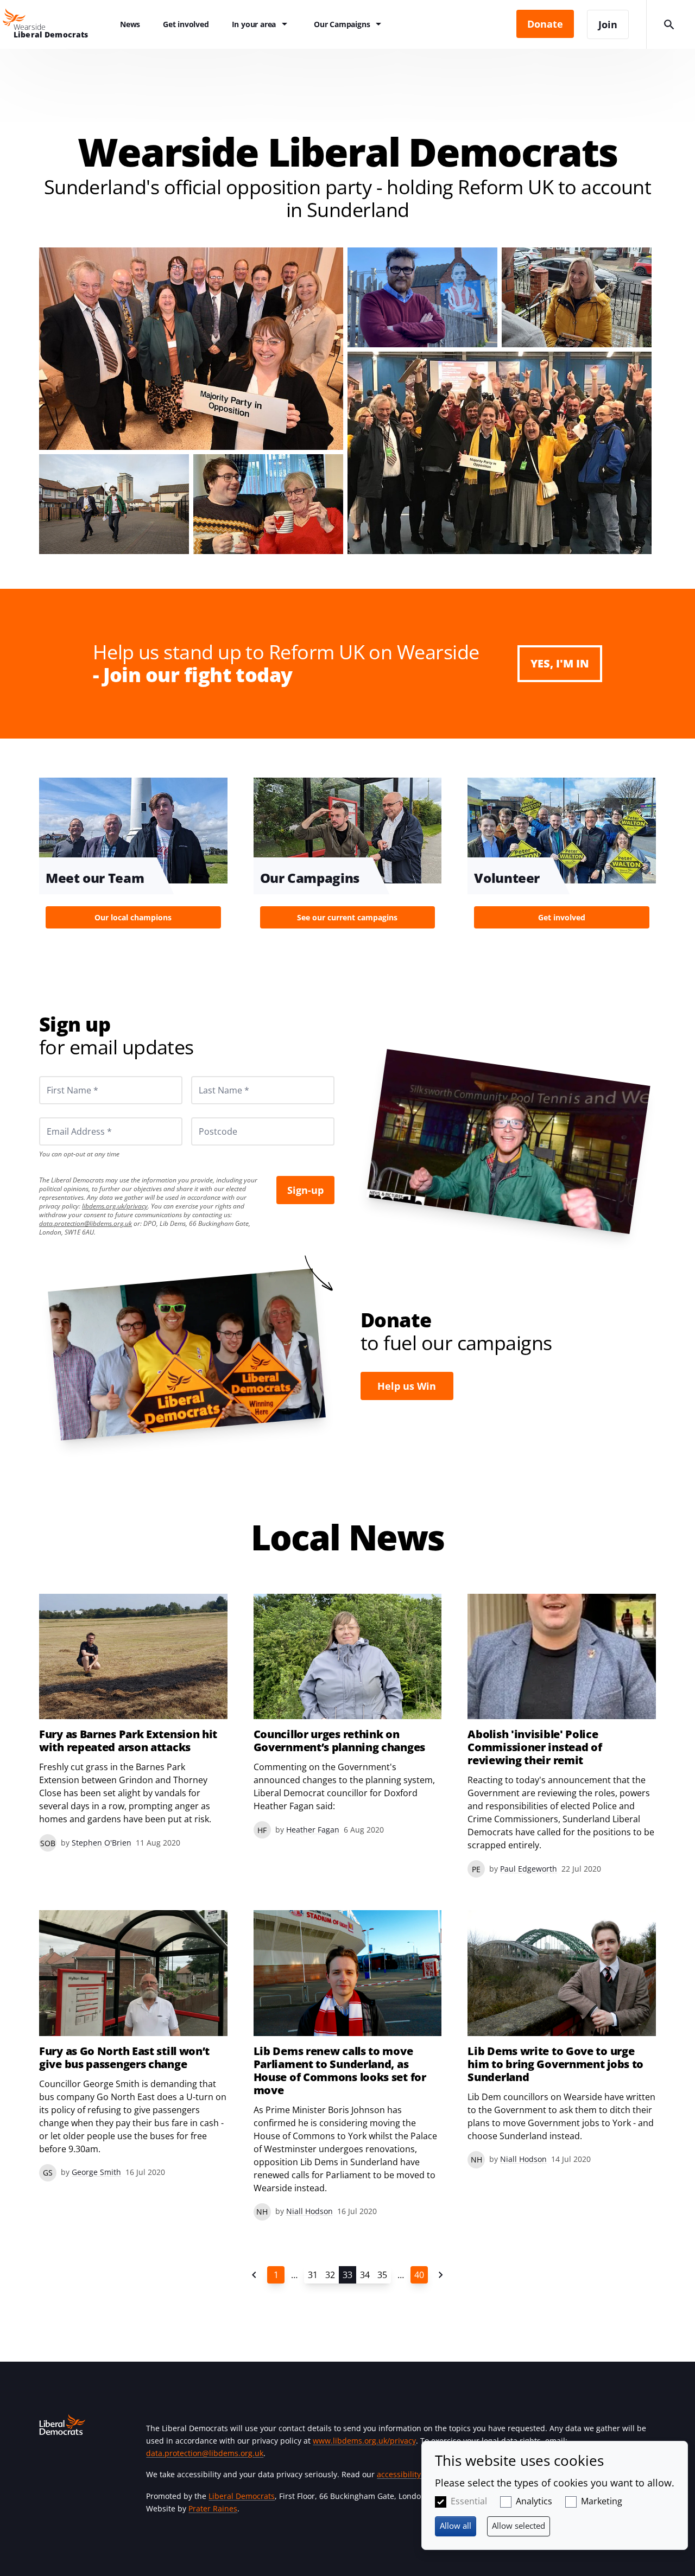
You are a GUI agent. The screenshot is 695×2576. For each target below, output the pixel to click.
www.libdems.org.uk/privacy (364, 2441)
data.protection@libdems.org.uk (86, 1223)
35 (382, 2275)
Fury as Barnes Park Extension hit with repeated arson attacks (128, 1741)
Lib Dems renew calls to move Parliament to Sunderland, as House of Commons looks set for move (340, 2071)
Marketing (602, 2501)
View (133, 856)
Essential (469, 2501)
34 (365, 2275)
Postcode (205, 1117)
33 (347, 2275)
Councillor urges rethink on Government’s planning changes (339, 1741)
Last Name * (211, 1076)
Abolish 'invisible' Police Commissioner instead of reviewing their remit (535, 1747)
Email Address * (64, 1117)
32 (330, 2275)
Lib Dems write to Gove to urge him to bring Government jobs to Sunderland (555, 2064)
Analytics (534, 2501)
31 (313, 2275)
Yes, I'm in (560, 663)
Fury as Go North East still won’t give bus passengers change (124, 2058)
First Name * (59, 1076)
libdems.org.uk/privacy (115, 1206)
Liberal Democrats (242, 2496)
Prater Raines (213, 2508)
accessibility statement (418, 2474)
